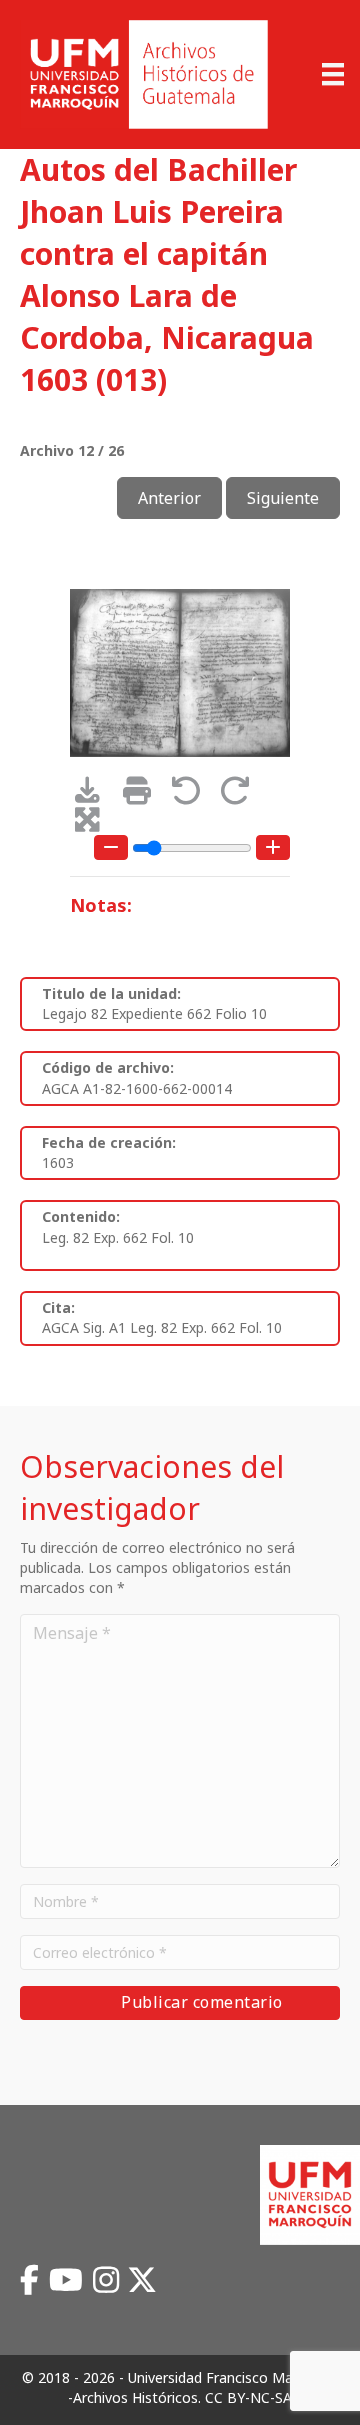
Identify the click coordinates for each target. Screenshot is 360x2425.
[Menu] (333, 74)
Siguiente (283, 498)
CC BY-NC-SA (248, 2397)
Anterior (169, 498)
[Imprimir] (143, 795)
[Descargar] (94, 795)
